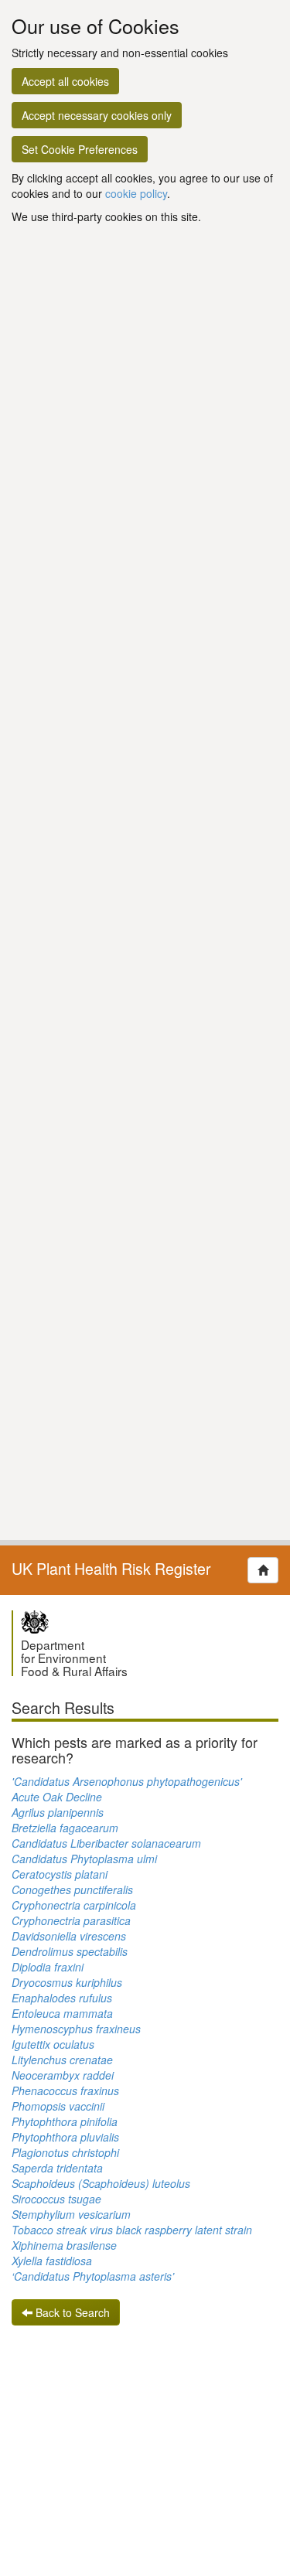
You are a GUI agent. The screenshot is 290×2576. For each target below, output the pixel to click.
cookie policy (136, 193)
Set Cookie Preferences (80, 149)
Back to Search (71, 2312)
